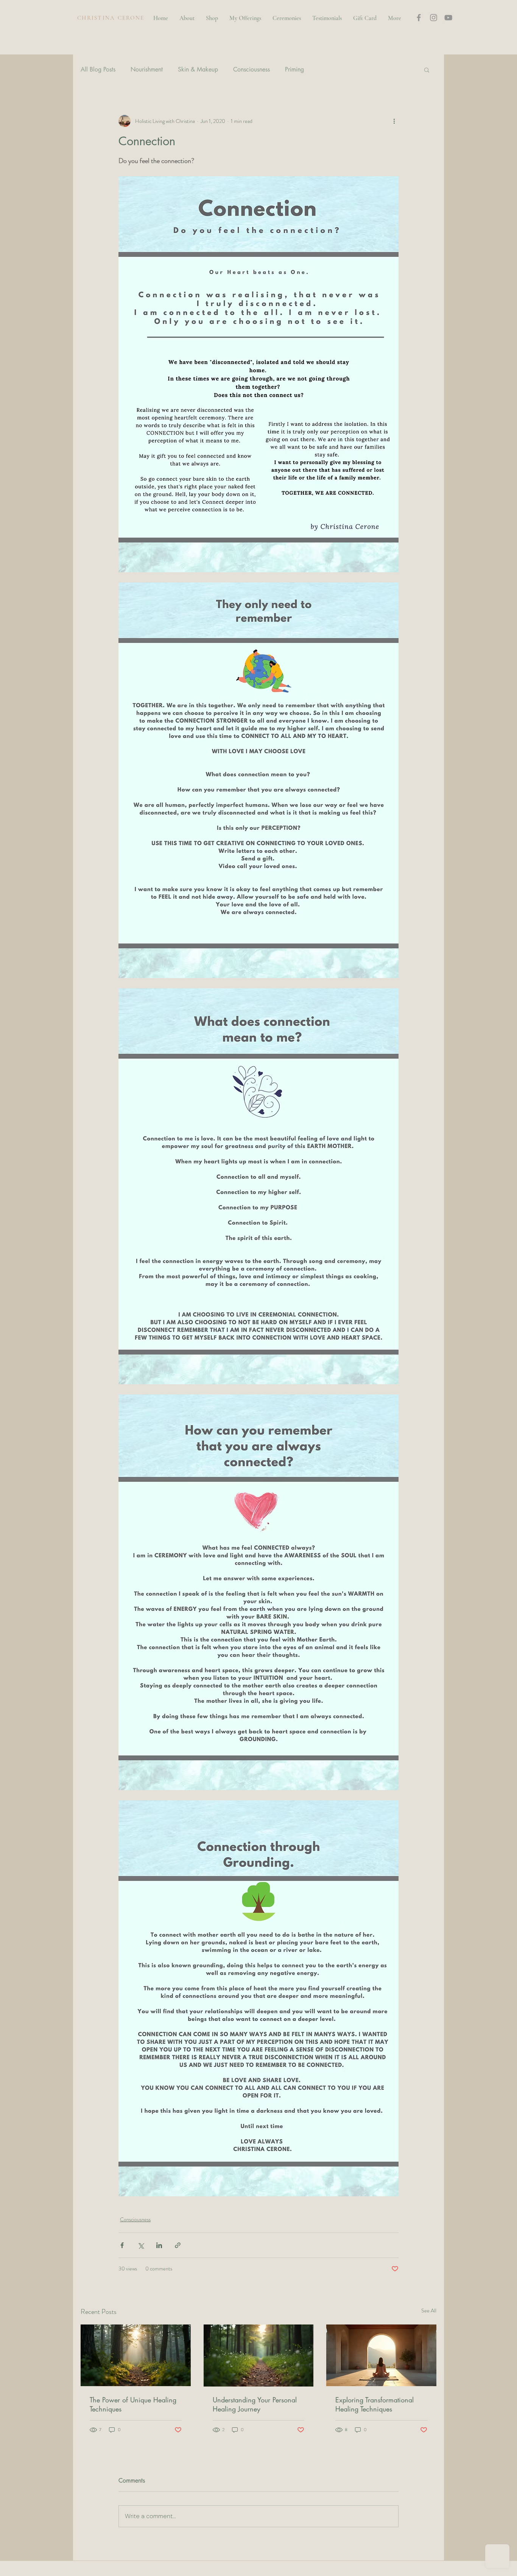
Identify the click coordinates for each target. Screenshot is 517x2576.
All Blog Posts (98, 70)
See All (429, 2310)
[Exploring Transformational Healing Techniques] (381, 2355)
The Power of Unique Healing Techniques (133, 2404)
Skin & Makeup (198, 70)
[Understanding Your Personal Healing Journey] (259, 2356)
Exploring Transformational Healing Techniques (375, 2404)
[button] (465, 16)
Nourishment (147, 70)
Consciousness (251, 70)
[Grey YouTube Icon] (448, 18)
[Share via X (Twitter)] (141, 2245)
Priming (294, 70)
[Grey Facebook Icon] (419, 18)
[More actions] (394, 121)
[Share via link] (178, 2245)
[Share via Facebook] (122, 2245)
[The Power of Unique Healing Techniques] (136, 2355)
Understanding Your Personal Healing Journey (255, 2404)
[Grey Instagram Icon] (434, 18)
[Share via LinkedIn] (159, 2245)
